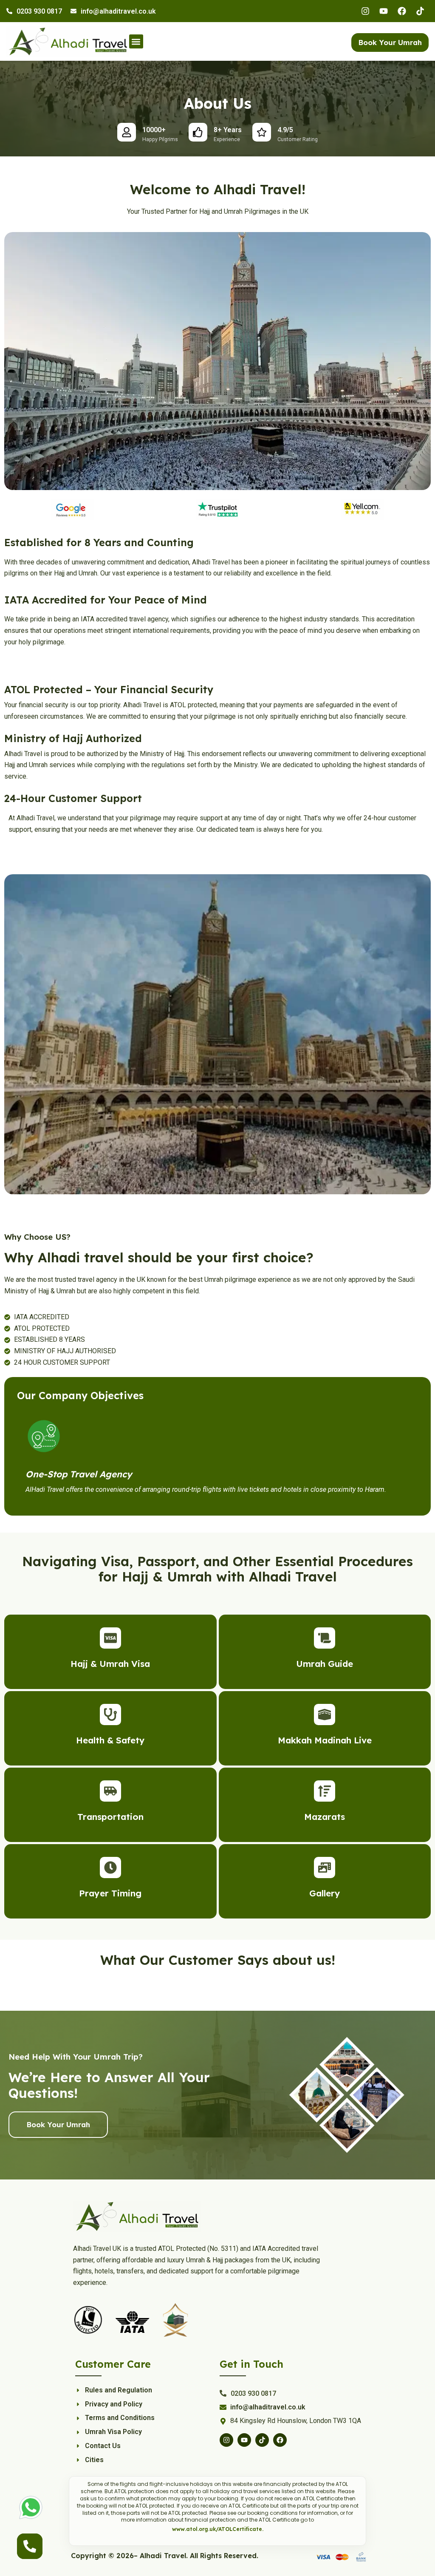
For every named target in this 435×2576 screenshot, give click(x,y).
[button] (136, 41)
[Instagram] (365, 11)
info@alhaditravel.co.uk (118, 11)
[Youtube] (384, 11)
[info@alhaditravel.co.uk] (73, 11)
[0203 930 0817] (9, 11)
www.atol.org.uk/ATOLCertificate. (218, 2529)
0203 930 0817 (39, 11)
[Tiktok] (420, 11)
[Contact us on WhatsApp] (31, 2507)
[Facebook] (402, 11)
